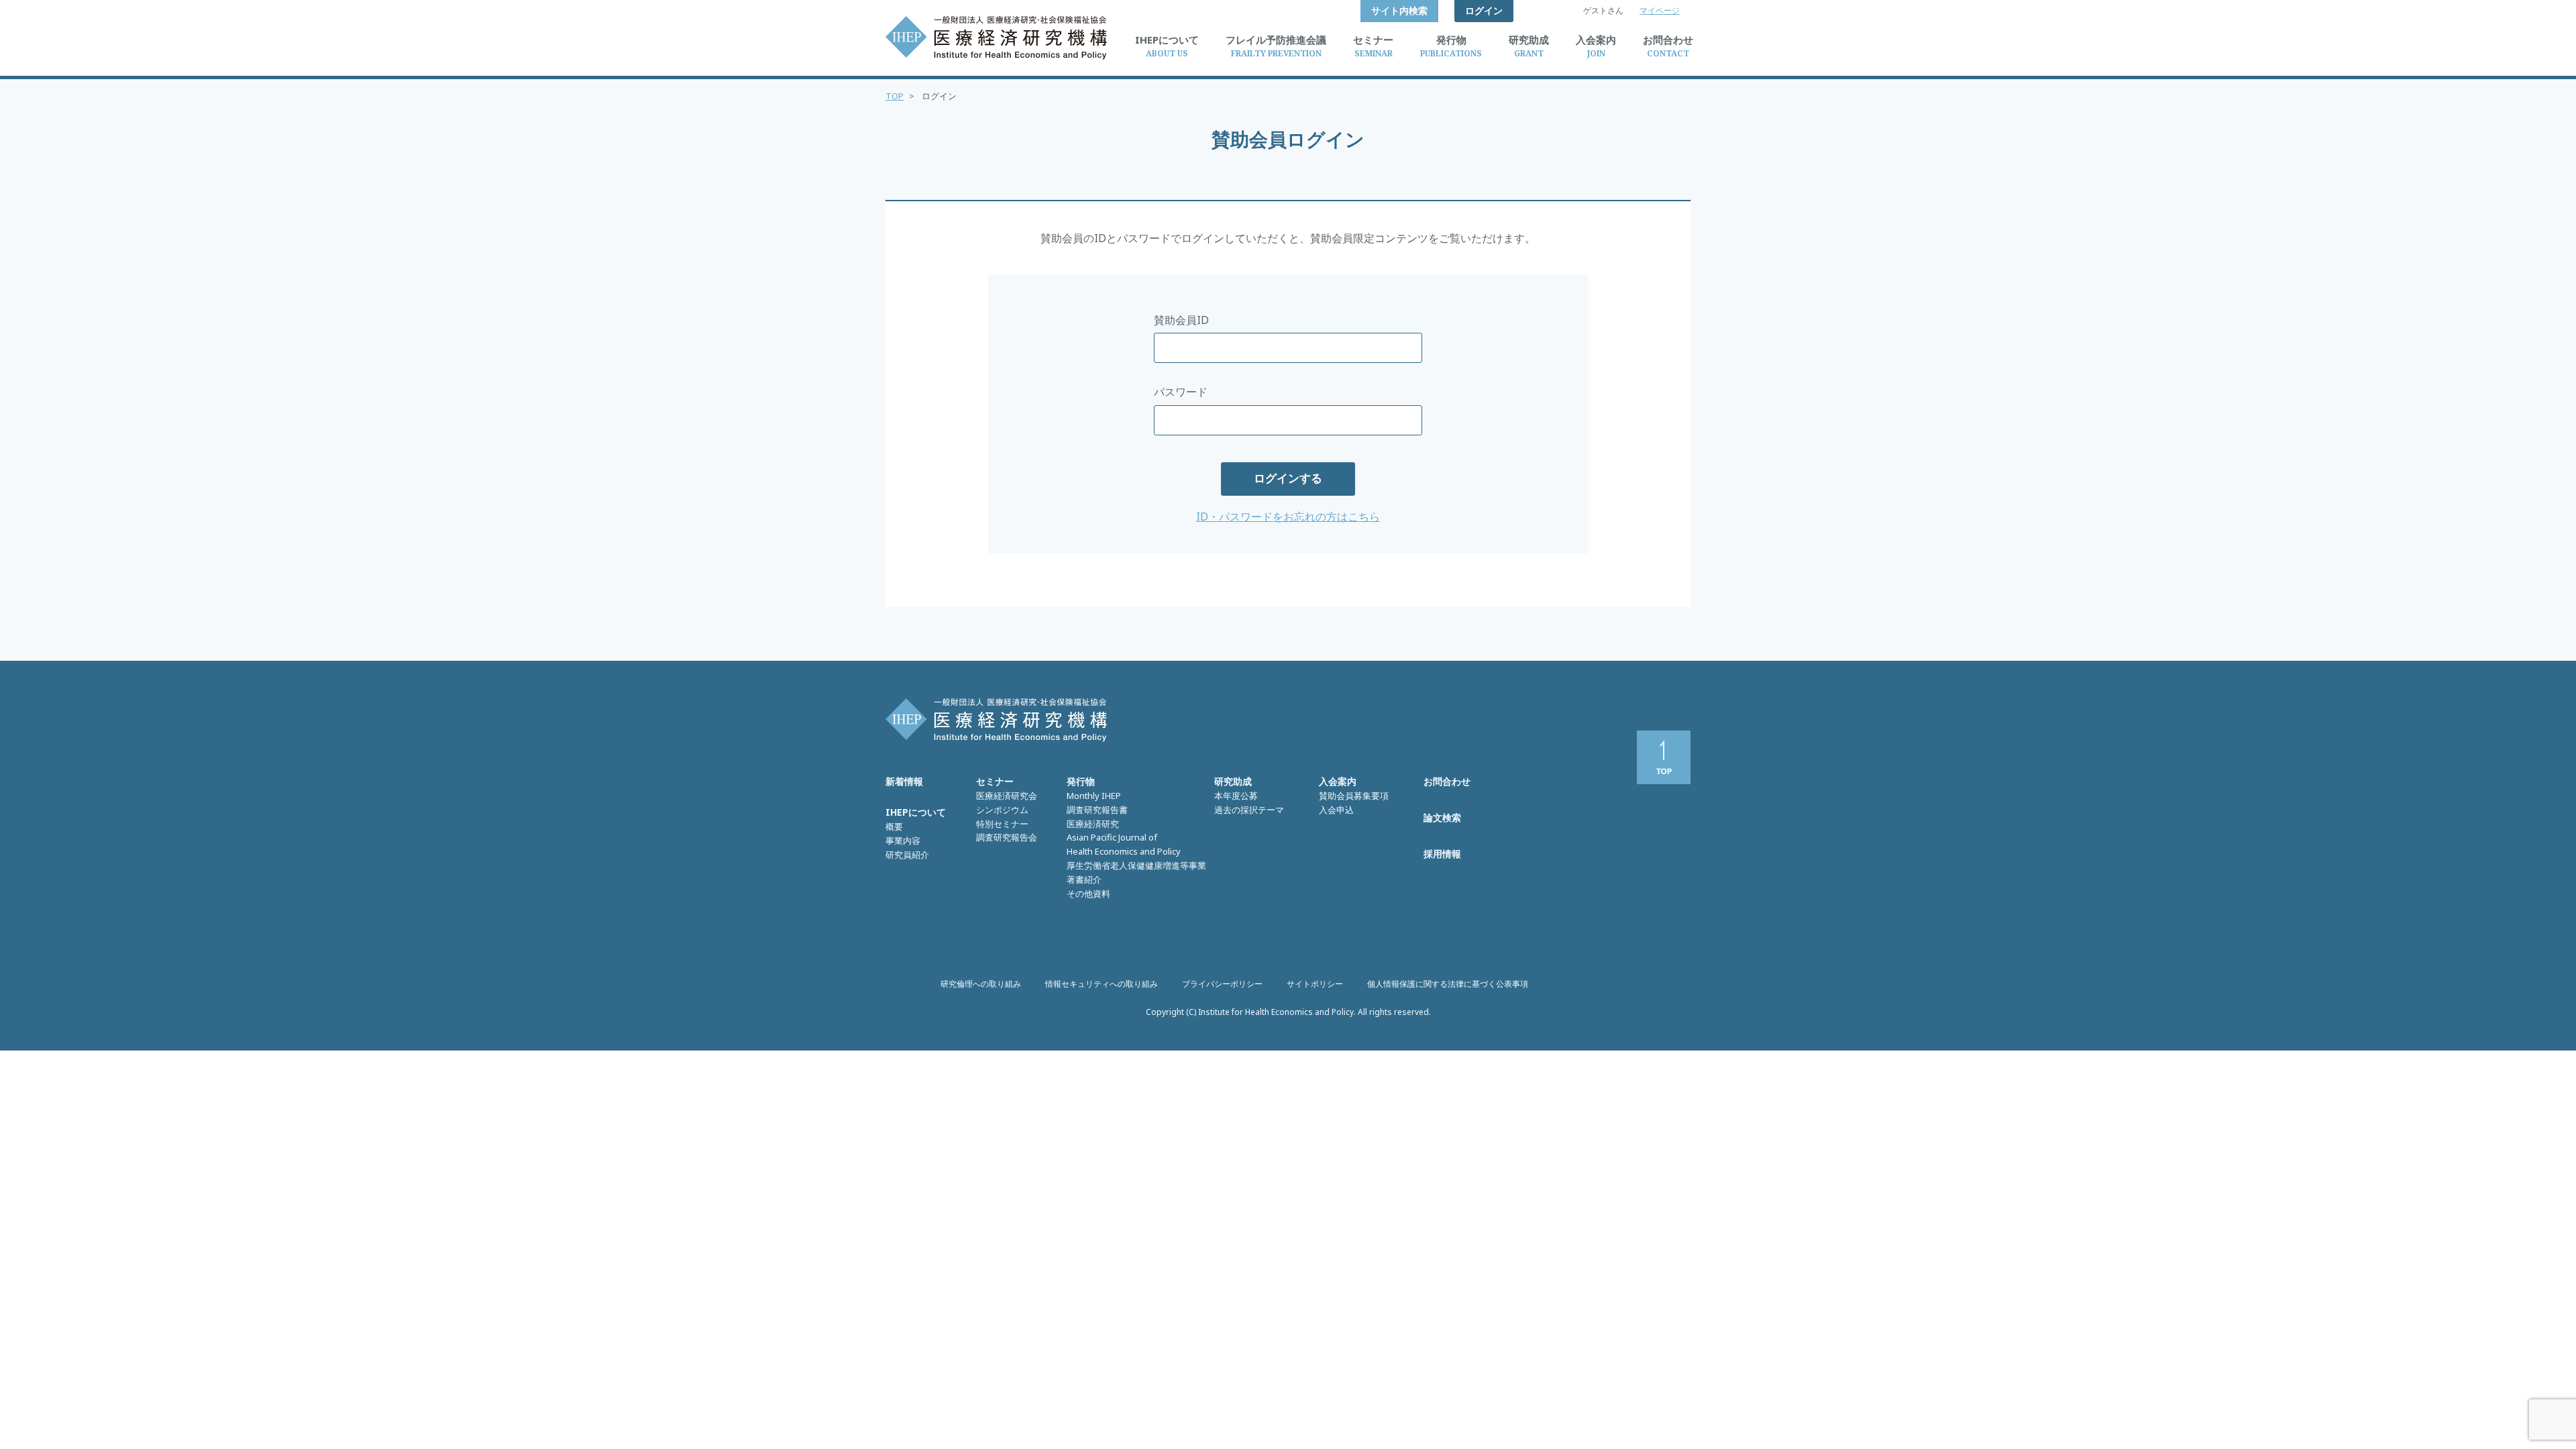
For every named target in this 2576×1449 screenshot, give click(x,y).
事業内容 (903, 841)
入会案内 (1338, 781)
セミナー (995, 781)
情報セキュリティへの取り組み (1102, 984)
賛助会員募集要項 (1354, 796)
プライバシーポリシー (1222, 984)
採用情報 (1442, 854)
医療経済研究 (1093, 824)
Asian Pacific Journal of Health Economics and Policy (1124, 844)
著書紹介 (1084, 879)
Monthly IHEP (1094, 796)
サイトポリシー (1315, 984)
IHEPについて (916, 812)
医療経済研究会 (1007, 796)
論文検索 (1442, 817)
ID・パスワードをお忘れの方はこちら (1288, 517)
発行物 (1081, 781)
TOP (895, 96)
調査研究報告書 (1097, 810)
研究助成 (1233, 781)
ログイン (1484, 10)
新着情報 (904, 781)
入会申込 (1336, 810)
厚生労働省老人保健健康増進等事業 (1136, 865)
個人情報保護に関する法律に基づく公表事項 (1448, 984)
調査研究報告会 (1007, 837)
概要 (894, 826)
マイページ (1660, 10)
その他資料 (1088, 894)
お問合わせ (1447, 781)
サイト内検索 (1399, 10)
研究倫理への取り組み (981, 984)
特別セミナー (1002, 824)
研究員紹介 (907, 855)
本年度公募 (1236, 796)
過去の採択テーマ (1249, 810)
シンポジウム (1002, 810)
